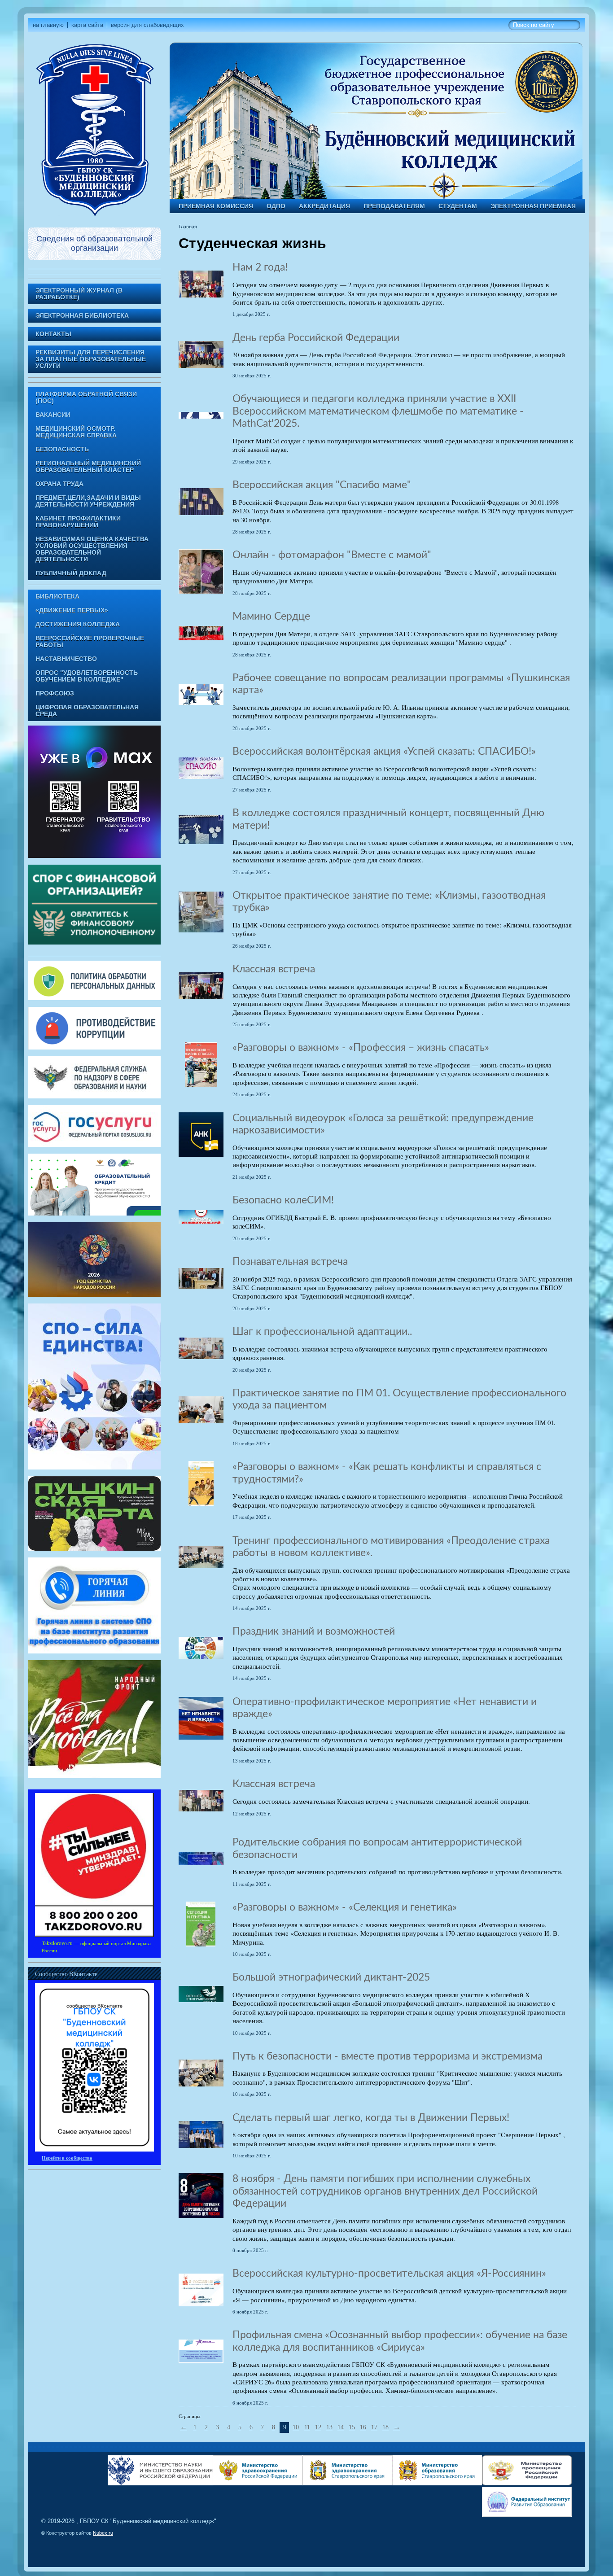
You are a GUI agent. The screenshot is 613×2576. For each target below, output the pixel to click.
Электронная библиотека (82, 316)
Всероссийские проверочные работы (90, 642)
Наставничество (66, 659)
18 (385, 2427)
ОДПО (276, 206)
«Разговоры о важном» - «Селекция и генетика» (345, 1907)
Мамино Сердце (271, 617)
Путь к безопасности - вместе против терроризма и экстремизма (388, 2056)
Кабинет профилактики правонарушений (78, 522)
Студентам (458, 206)
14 (341, 2427)
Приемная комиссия (216, 206)
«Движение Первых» (72, 610)
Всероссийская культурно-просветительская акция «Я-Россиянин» (389, 2274)
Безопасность (62, 449)
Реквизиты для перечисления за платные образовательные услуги (91, 359)
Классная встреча (274, 969)
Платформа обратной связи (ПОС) (86, 398)
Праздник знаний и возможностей (314, 1631)
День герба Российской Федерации (316, 338)
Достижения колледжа (78, 624)
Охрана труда (59, 484)
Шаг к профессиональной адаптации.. (322, 1332)
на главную (48, 25)
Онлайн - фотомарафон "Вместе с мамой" (332, 555)
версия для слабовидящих (147, 25)
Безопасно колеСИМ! (283, 1200)
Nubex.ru (103, 2533)
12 (318, 2427)
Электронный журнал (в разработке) (79, 294)
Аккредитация (324, 206)
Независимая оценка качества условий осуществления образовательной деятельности (92, 549)
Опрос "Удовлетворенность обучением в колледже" (87, 676)
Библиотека (57, 597)
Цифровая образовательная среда (87, 711)
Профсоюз (55, 693)
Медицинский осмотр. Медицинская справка (76, 432)
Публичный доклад (71, 573)
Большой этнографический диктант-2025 (331, 1977)
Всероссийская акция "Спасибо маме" (322, 485)
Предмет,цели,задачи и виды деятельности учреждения (88, 501)
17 (374, 2427)
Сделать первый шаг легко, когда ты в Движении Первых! (371, 2118)
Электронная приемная (533, 206)
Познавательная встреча (290, 1262)
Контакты (53, 334)
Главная (188, 227)
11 (307, 2427)
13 (329, 2427)
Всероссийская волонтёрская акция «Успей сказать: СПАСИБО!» (384, 752)
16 (363, 2427)
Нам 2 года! (260, 267)
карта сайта (87, 25)
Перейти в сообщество (67, 2158)
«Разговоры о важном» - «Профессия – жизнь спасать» (361, 1048)
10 (296, 2427)
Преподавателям (394, 206)
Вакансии (53, 415)
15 (352, 2427)
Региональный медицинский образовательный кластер (88, 467)
